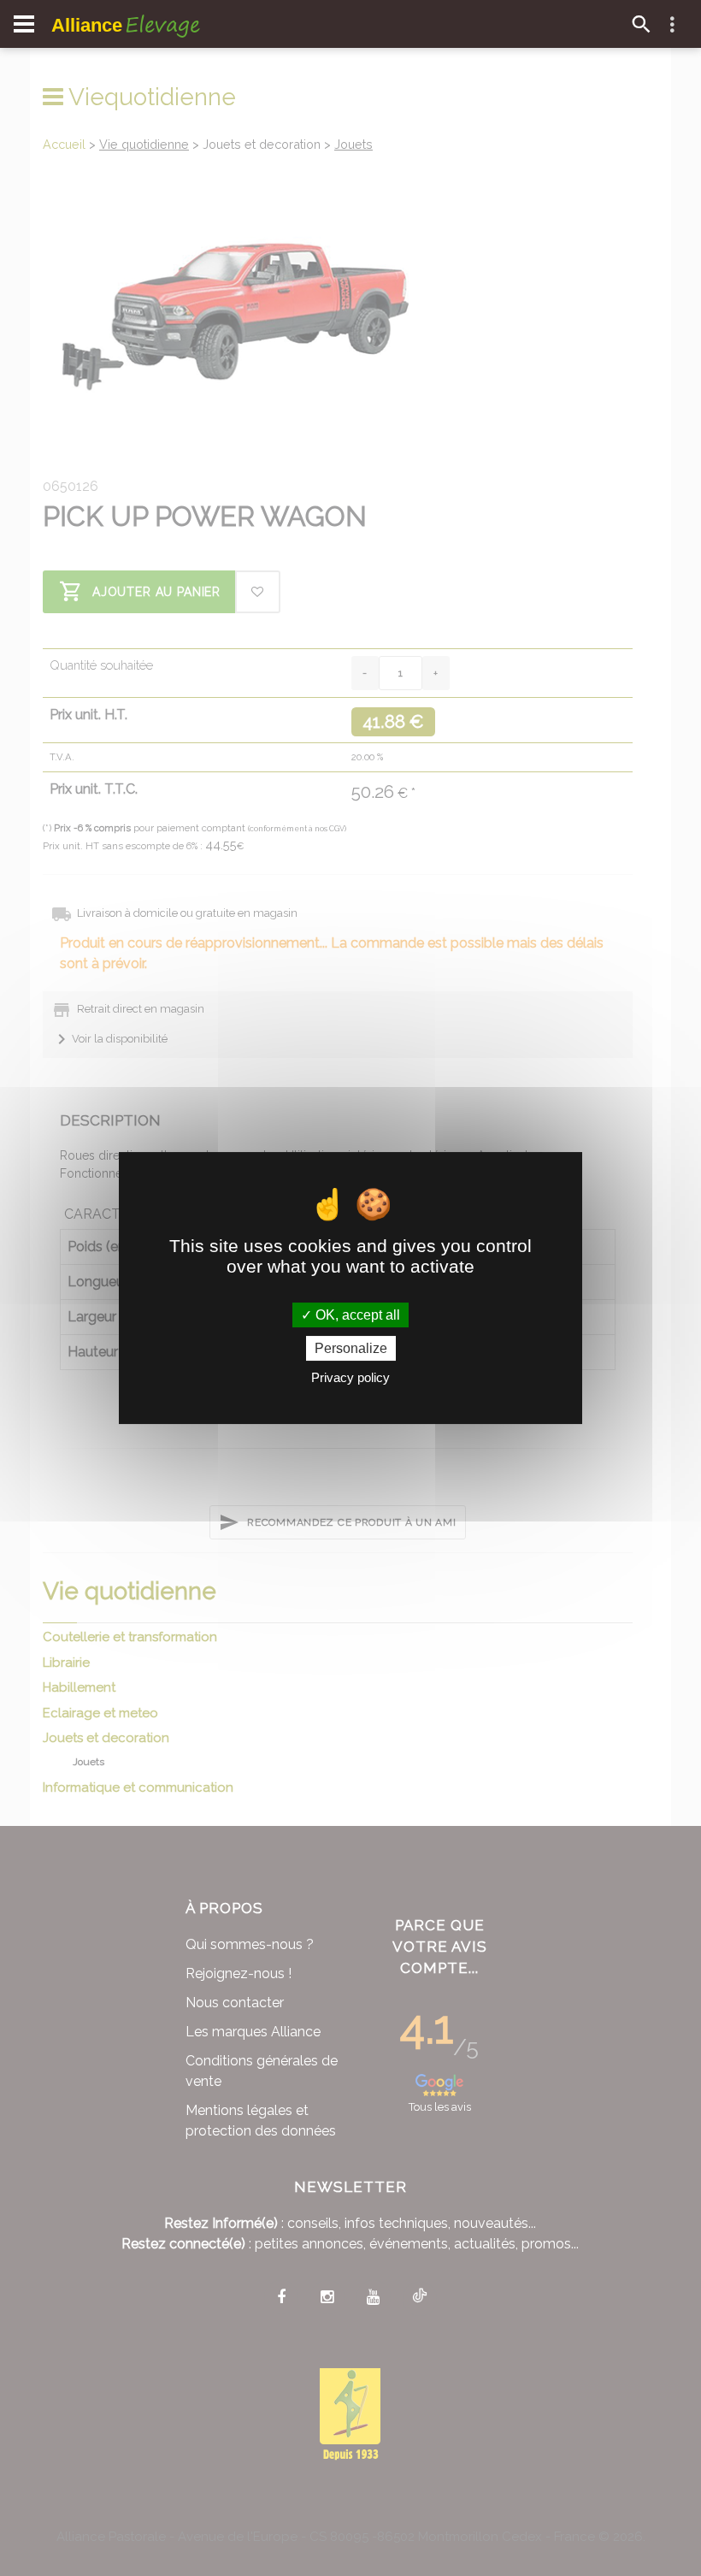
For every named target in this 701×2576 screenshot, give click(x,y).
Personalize (351, 1348)
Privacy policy (350, 1377)
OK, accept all (356, 1315)
